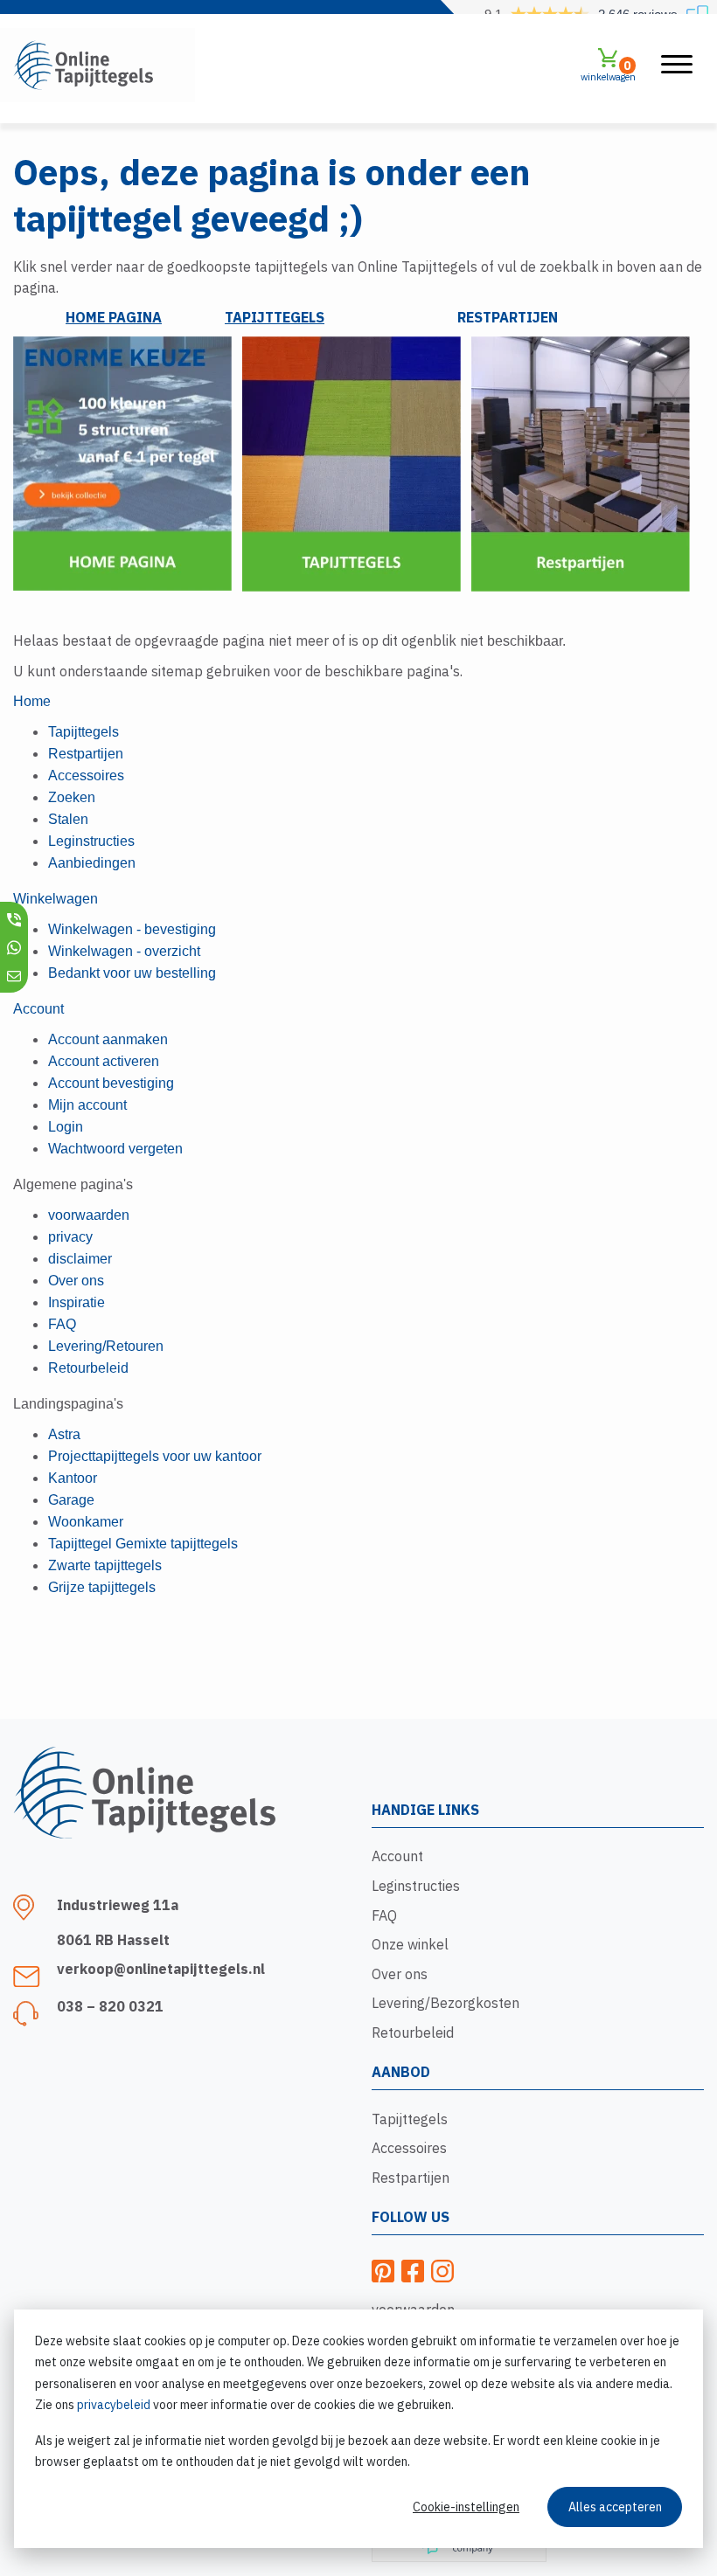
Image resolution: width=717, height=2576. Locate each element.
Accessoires (409, 2148)
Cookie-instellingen (466, 2507)
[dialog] (358, 2429)
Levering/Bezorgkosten (446, 2003)
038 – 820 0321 (110, 2006)
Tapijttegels (410, 2119)
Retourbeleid (413, 2032)
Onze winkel (410, 1944)
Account (397, 1856)
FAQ (384, 1915)
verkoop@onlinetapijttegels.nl (161, 1969)
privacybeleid (114, 2405)
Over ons (400, 1974)
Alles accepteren (615, 2507)
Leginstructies (416, 1886)
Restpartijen (411, 2178)
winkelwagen (608, 70)
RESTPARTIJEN (508, 317)
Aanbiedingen (92, 863)
